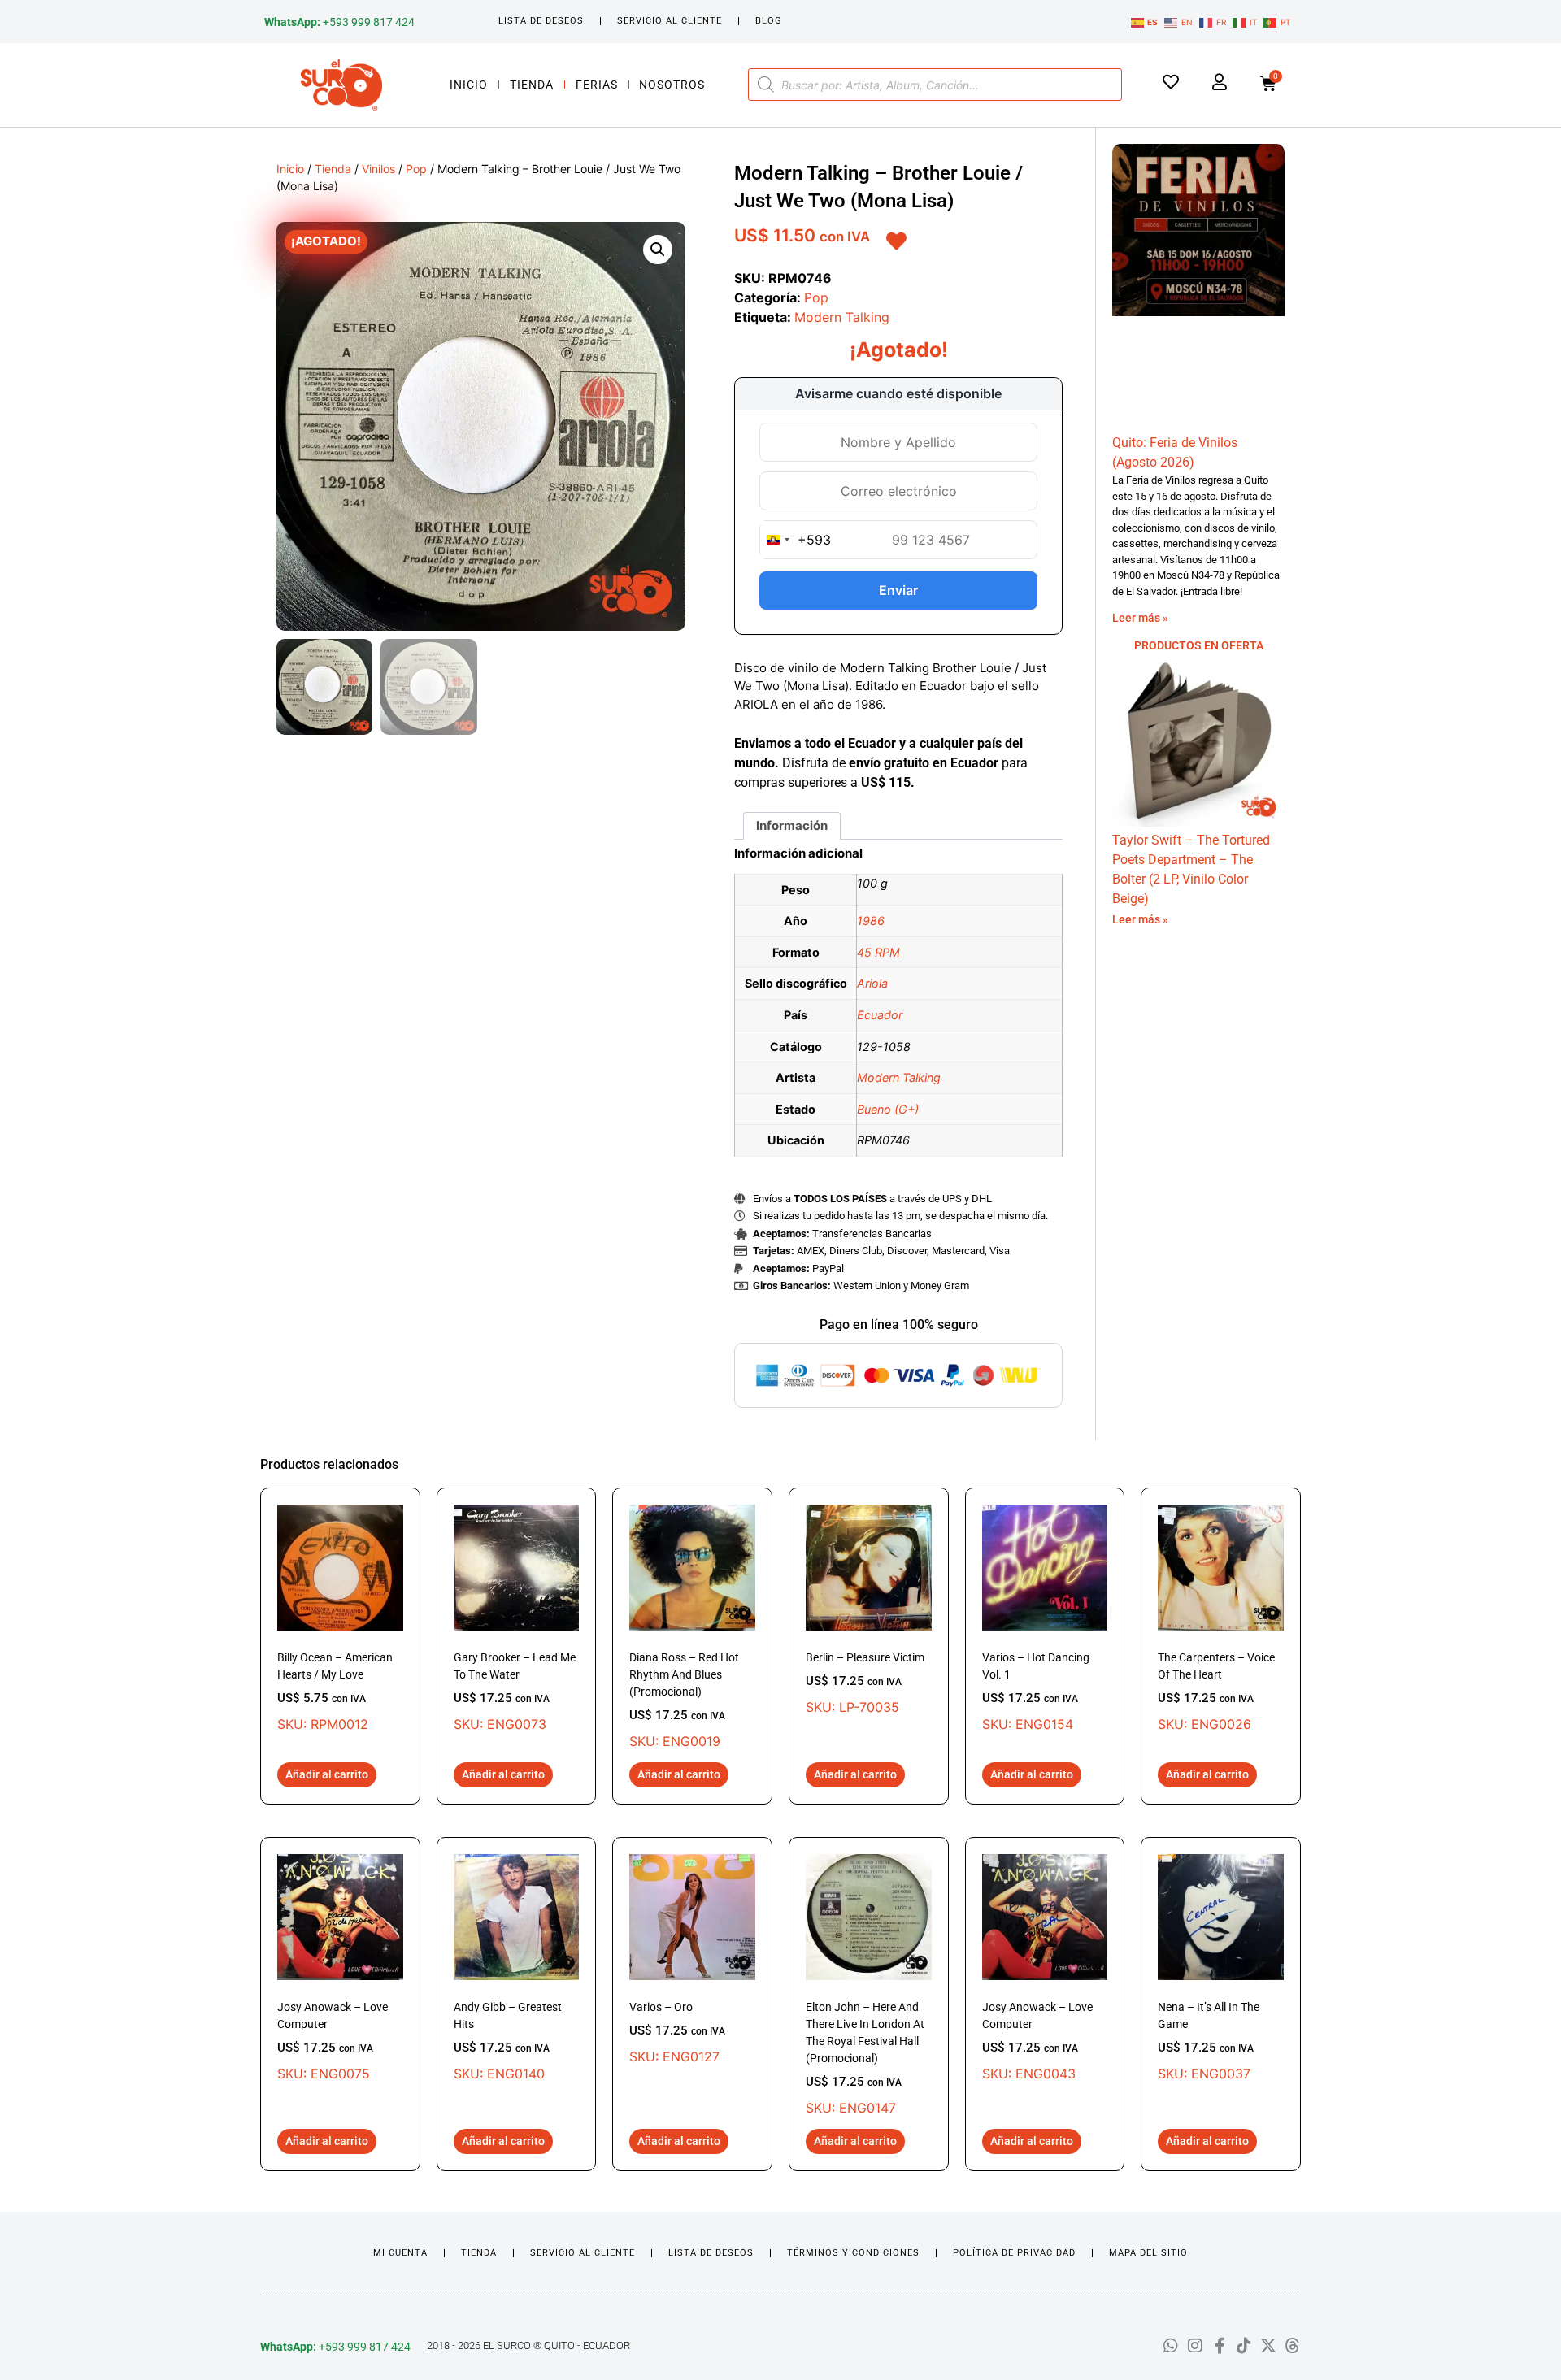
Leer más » (1140, 618)
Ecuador (880, 1015)
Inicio (469, 85)
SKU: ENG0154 (1036, 1692)
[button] (658, 250)
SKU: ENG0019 (684, 1700)
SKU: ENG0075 (333, 2041)
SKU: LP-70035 (865, 1683)
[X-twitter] (1268, 2346)
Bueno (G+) (888, 1109)
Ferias (597, 85)
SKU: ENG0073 (515, 1692)
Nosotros (672, 85)
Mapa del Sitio (1148, 2253)
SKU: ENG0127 (677, 2033)
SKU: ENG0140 (508, 2041)
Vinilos (378, 169)
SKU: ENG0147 (865, 2058)
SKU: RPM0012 (335, 1692)
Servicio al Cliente (670, 21)
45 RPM (878, 952)
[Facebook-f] (1220, 2346)
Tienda (532, 85)
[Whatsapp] (1171, 2346)
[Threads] (1293, 2346)
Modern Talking (842, 317)
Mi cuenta (400, 2253)
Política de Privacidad (1014, 2253)
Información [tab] (792, 825)
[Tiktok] (1244, 2346)
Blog (769, 21)
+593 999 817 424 (339, 22)
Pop (416, 169)
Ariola (872, 983)
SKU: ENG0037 (1209, 2041)
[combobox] (796, 540)
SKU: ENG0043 (1037, 2041)
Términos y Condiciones (853, 2253)
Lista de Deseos (541, 21)
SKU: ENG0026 (1216, 1692)
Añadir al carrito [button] (327, 1774)
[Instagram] (1195, 2346)
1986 (871, 921)
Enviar (898, 590)
